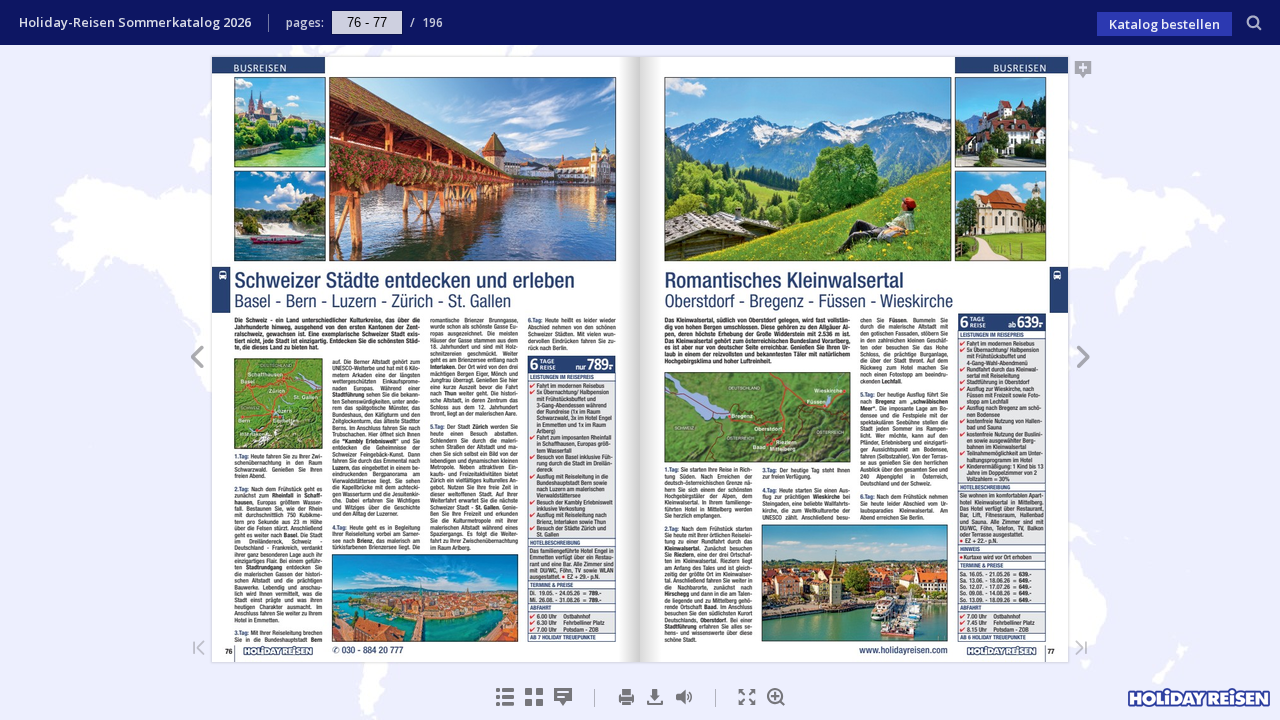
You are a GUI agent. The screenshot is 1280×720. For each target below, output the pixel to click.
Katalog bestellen (1164, 24)
